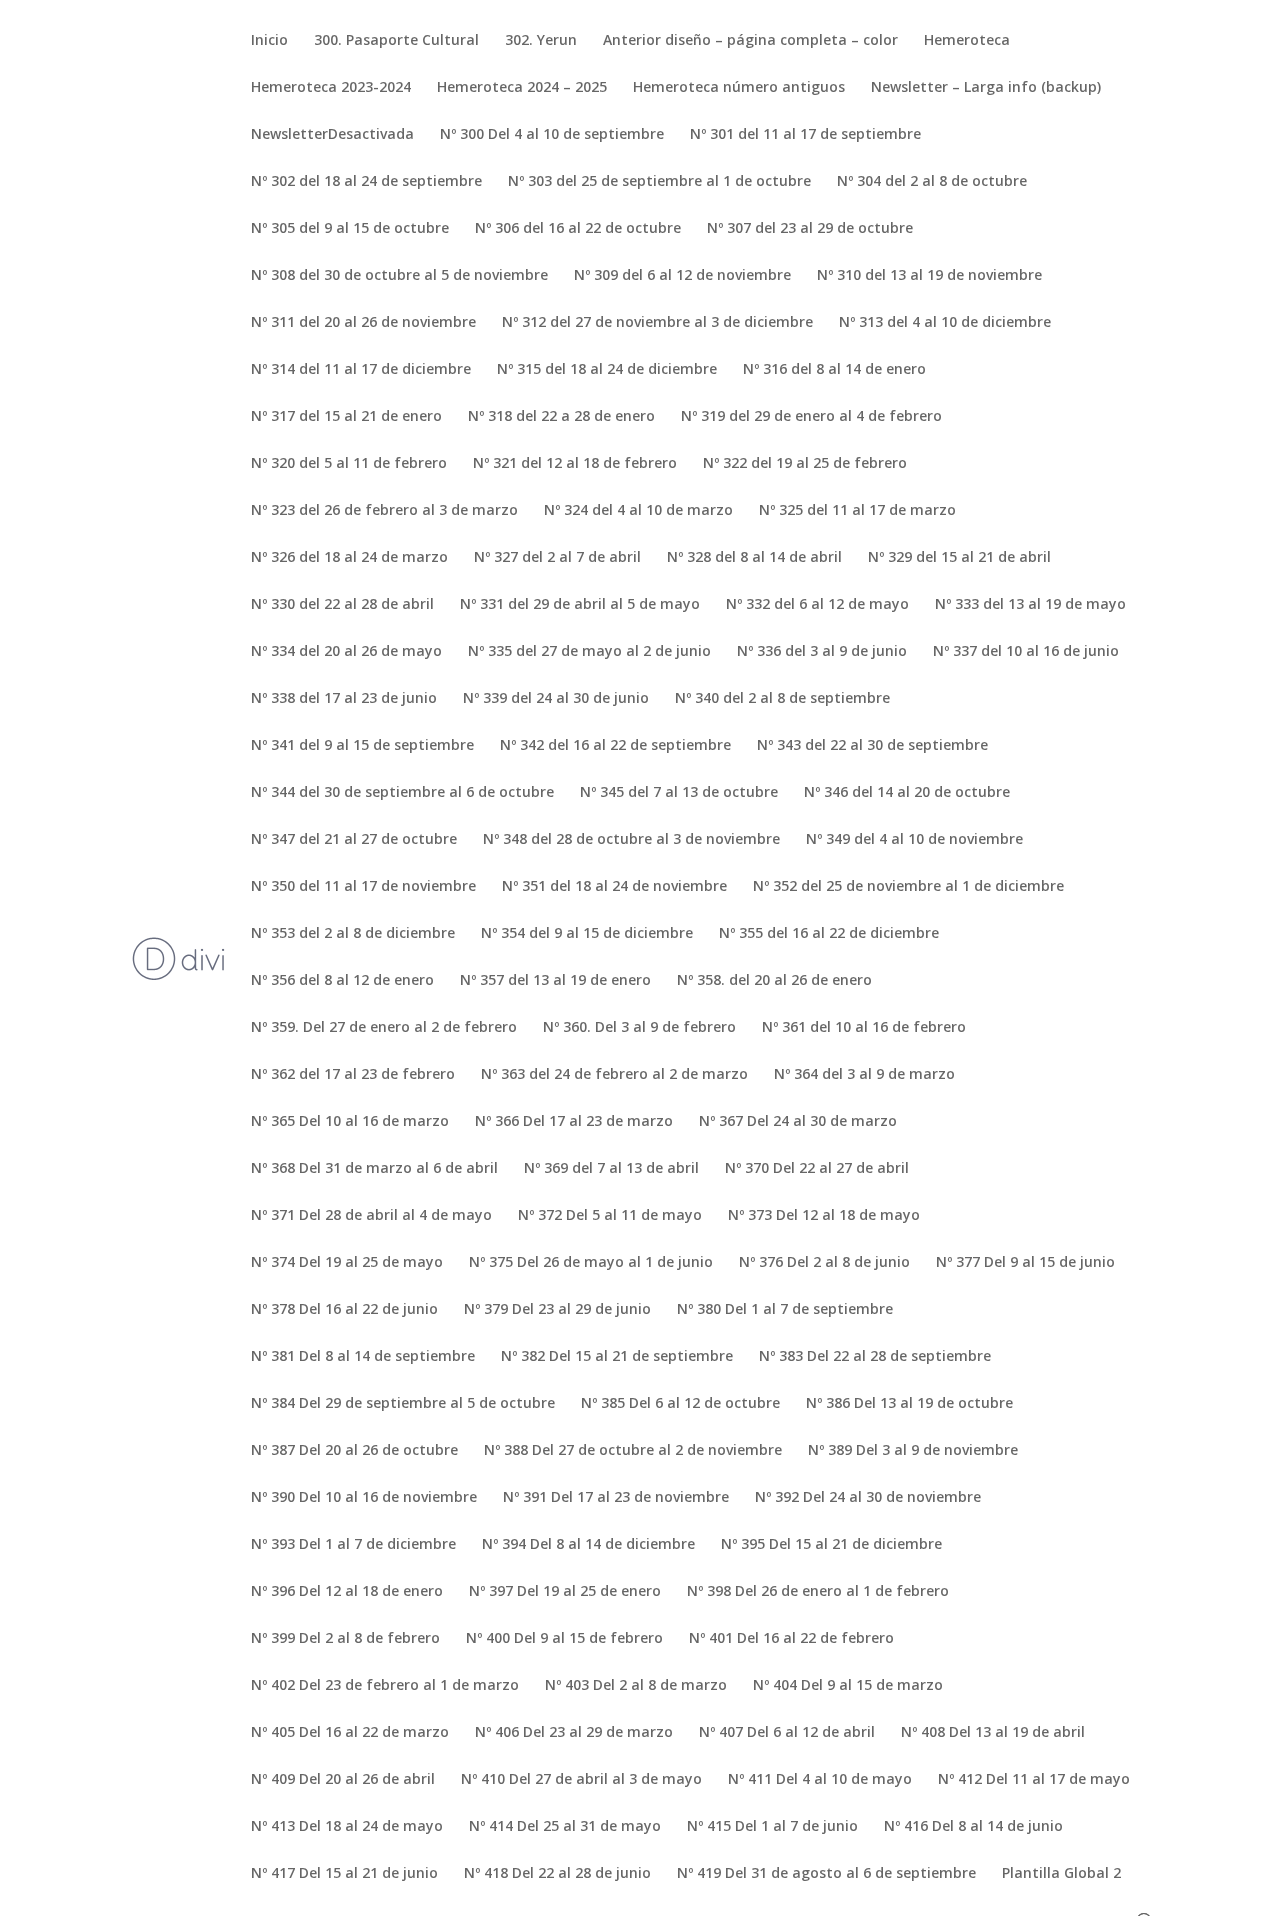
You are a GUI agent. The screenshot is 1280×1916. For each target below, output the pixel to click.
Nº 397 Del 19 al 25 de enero (565, 1592)
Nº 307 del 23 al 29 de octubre (810, 229)
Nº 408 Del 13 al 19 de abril (993, 1733)
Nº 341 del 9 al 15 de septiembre (362, 746)
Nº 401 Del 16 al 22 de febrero (791, 1639)
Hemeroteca (967, 41)
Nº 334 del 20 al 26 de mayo (346, 652)
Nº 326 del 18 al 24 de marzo (349, 558)
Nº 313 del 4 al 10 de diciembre (945, 323)
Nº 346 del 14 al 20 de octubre (907, 793)
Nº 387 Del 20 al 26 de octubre (354, 1451)
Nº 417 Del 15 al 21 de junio (344, 1874)
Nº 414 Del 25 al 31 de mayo (565, 1827)
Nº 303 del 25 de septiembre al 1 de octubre (659, 182)
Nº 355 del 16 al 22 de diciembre (829, 934)
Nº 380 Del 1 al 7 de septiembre (785, 1310)
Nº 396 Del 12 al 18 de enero (347, 1592)
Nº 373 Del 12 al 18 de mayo (824, 1216)
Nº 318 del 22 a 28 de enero (561, 417)
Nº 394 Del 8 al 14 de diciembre (588, 1545)
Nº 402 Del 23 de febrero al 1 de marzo (385, 1686)
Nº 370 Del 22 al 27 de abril (817, 1169)
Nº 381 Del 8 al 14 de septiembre (363, 1357)
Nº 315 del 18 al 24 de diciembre (607, 370)
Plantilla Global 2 (1061, 1874)
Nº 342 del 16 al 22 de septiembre (615, 746)
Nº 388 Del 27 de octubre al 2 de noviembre (633, 1451)
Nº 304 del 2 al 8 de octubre (932, 182)
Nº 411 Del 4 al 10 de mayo (820, 1780)
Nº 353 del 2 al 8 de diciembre (353, 934)
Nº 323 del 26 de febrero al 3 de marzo (384, 511)
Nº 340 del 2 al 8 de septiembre (782, 699)
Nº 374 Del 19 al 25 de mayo (347, 1263)
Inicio (269, 41)
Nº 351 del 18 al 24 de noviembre (614, 887)
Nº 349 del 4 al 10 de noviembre (914, 840)
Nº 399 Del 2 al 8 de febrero (345, 1639)
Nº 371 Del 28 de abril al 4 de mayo (371, 1216)
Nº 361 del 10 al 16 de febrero (864, 1028)
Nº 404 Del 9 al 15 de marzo (848, 1686)
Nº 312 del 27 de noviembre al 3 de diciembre (657, 323)
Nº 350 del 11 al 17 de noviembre (363, 887)
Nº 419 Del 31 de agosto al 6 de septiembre (826, 1874)
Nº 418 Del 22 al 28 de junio (557, 1874)
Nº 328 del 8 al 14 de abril (754, 558)
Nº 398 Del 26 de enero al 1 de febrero (818, 1592)
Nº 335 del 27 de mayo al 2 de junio (589, 652)
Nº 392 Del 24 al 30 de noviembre (868, 1498)
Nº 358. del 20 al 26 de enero (774, 981)
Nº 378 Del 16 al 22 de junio (344, 1310)
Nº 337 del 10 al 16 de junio (1026, 652)
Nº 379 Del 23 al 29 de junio (557, 1310)
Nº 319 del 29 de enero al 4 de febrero (811, 417)
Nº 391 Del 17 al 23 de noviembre (616, 1498)
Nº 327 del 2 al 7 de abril (557, 558)
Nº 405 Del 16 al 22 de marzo (350, 1733)
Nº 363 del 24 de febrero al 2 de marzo (614, 1075)
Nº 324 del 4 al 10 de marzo (638, 511)
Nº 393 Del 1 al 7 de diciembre (353, 1545)
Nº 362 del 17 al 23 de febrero (353, 1075)
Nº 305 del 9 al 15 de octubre (350, 229)
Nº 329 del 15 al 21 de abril (959, 558)
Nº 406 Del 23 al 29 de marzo (574, 1733)
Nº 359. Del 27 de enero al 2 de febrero (384, 1028)
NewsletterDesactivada (332, 135)
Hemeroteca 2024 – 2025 (522, 88)
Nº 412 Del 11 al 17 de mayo (1034, 1780)
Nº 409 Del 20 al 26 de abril (343, 1780)
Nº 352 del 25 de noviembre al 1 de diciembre (908, 887)
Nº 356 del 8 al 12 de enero (342, 981)
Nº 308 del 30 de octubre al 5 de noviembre (399, 276)
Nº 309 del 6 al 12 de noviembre (682, 276)
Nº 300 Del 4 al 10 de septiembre (552, 135)
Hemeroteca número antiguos (739, 88)
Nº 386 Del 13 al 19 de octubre (909, 1404)
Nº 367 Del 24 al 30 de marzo (798, 1122)
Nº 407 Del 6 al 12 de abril (787, 1733)
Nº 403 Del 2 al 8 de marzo (636, 1686)
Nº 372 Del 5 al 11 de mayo (610, 1216)
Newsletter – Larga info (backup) (986, 88)
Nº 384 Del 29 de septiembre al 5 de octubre (403, 1404)
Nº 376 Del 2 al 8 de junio (824, 1263)
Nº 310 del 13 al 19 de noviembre (929, 276)
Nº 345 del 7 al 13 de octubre (679, 793)
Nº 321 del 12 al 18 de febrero (575, 464)
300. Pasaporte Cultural (396, 41)
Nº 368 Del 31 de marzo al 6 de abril (374, 1169)
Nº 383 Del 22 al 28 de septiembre (875, 1357)
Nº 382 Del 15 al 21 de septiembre (617, 1357)
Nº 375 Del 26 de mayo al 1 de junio (591, 1263)
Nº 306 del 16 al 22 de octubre (578, 229)
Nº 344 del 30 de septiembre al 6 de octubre (402, 793)
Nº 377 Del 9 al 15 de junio (1025, 1263)
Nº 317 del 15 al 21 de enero (346, 417)
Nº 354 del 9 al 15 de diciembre (587, 934)
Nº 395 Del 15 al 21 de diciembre (831, 1545)
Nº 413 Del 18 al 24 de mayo (347, 1827)
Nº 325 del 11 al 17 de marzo (857, 511)
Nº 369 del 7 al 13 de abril (611, 1169)
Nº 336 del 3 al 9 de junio (822, 652)
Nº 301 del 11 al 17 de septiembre (805, 135)
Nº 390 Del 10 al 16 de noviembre (364, 1498)
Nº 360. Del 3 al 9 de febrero (639, 1028)
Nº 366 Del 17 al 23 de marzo (574, 1122)
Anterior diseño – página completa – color (750, 41)
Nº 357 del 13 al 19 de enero (555, 981)
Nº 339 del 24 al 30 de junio (556, 699)
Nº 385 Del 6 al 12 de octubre (680, 1404)
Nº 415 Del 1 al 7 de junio (772, 1827)
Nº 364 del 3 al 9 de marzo (864, 1075)
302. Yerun (541, 41)
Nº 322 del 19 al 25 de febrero (805, 464)
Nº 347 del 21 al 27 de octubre (354, 840)
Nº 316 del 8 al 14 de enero (834, 370)
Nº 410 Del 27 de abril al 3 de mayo (581, 1780)
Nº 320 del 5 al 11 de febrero (349, 464)
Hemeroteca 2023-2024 (331, 88)
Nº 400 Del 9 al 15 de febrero (564, 1639)
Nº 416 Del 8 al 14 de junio (973, 1827)
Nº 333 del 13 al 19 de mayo (1030, 605)
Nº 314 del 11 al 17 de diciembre (361, 370)
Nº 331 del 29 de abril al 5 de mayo (580, 605)
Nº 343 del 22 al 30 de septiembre (872, 746)
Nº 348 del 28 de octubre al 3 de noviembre (631, 840)
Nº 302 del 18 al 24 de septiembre (366, 182)
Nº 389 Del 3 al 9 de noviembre (913, 1451)
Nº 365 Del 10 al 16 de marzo (350, 1122)
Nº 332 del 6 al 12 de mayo (817, 605)
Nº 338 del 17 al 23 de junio (344, 699)
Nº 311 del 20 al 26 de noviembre (363, 323)
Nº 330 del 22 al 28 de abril (342, 605)
